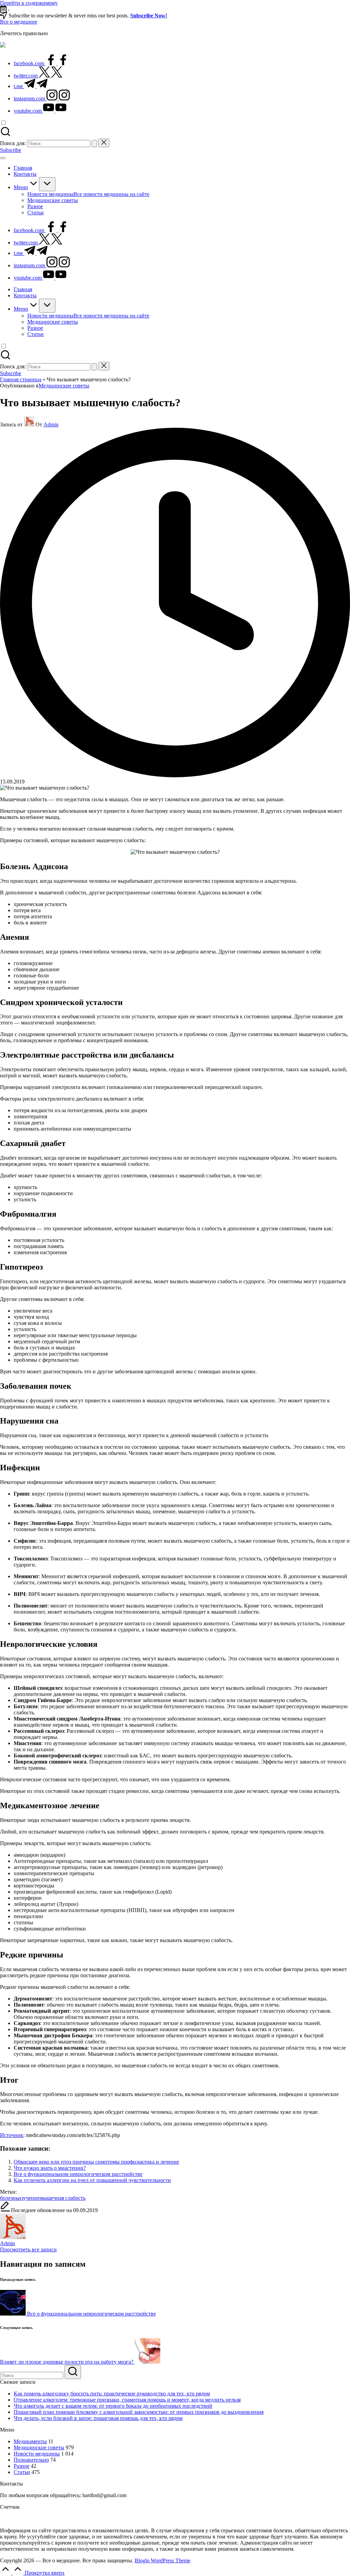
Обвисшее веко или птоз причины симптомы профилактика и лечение (96, 2162)
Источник (12, 2135)
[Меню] (3, 158)
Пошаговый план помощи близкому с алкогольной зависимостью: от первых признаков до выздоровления (139, 2412)
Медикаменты (30, 2441)
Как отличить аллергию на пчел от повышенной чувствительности (92, 2180)
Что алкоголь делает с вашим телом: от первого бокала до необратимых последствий (113, 2406)
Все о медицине (19, 22)
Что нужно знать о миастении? (50, 2168)
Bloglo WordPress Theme (163, 2560)
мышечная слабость (63, 2198)
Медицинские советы (64, 386)
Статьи (22, 2472)
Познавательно (31, 2460)
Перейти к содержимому (29, 3)
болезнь (9, 2198)
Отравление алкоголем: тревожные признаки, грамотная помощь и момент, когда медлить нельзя (127, 2400)
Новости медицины (37, 2454)
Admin (8, 2243)
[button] (94, 144)
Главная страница (21, 379)
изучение (29, 2198)
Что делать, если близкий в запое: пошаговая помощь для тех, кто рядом (98, 2418)
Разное (22, 2466)
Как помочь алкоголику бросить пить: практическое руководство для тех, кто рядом (112, 2394)
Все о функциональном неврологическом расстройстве (78, 2174)
